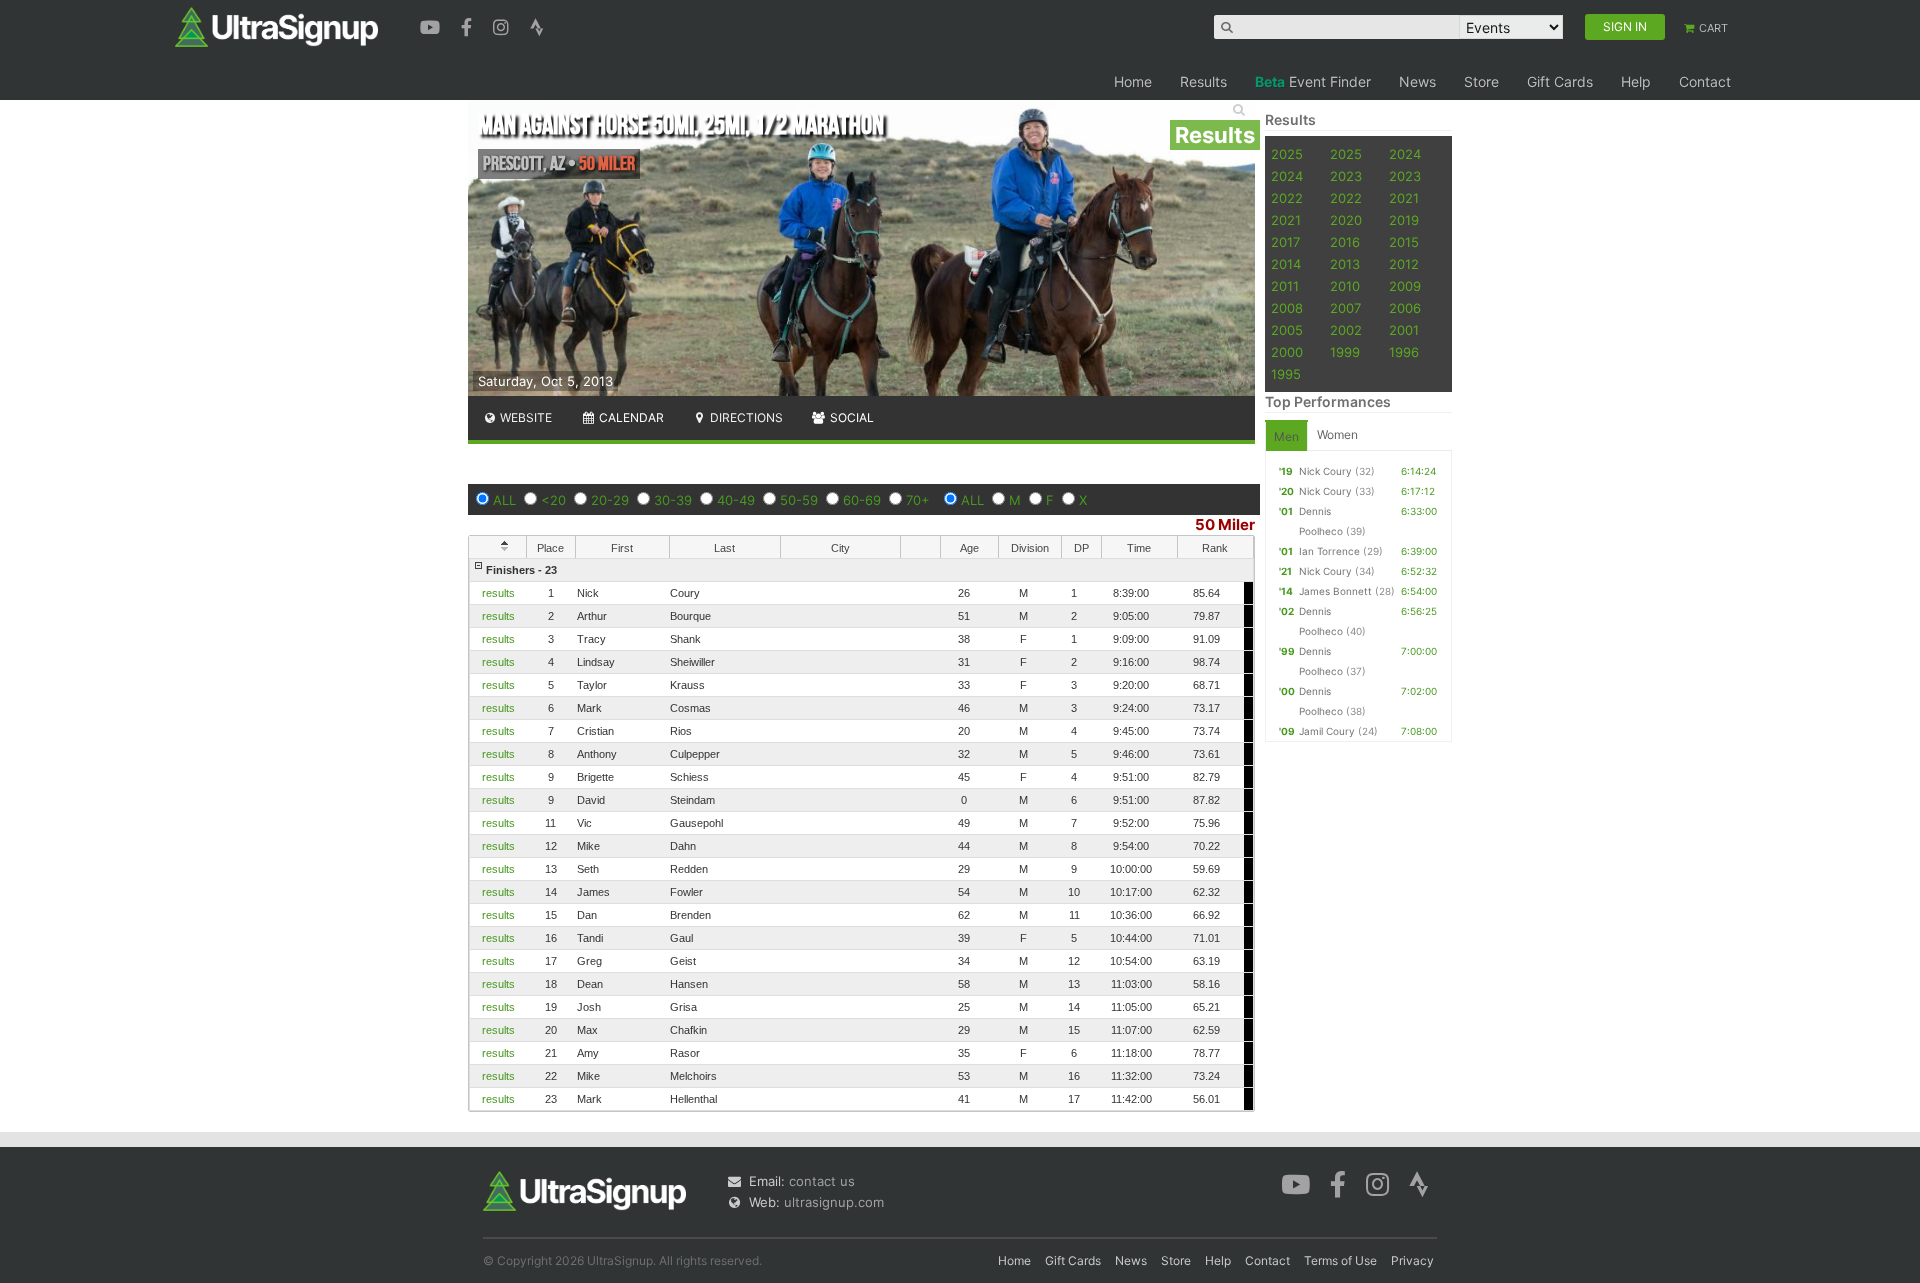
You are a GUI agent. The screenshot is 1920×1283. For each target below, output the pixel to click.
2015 (1404, 242)
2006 (1405, 308)
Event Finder (1313, 81)
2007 (1345, 308)
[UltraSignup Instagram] (503, 25)
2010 (1345, 286)
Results (1203, 81)
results (498, 593)
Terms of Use (1340, 1260)
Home (1133, 81)
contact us (822, 1181)
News (1417, 81)
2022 (1287, 198)
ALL (504, 500)
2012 (1404, 264)
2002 (1346, 330)
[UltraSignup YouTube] (432, 25)
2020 (1346, 220)
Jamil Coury (1327, 731)
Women (1337, 434)
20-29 (610, 500)
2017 (1285, 242)
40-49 (736, 500)
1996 (1404, 352)
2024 (1405, 154)
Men (1286, 436)
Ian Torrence (1329, 551)
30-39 (673, 500)
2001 (1404, 330)
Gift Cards (1560, 81)
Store (1481, 81)
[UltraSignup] (276, 26)
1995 (1286, 374)
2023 (1346, 176)
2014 (1286, 264)
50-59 (799, 500)
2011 (1285, 286)
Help (1636, 81)
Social (850, 417)
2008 (1287, 308)
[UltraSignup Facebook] (469, 25)
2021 (1404, 198)
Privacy (1412, 1260)
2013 (1345, 264)
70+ (918, 500)
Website (524, 417)
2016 (1345, 242)
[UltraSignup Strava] (537, 25)
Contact (1705, 81)
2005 (1287, 330)
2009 (1405, 286)
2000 (1287, 352)
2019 (1404, 220)
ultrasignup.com (834, 1202)
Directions (745, 417)
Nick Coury (1325, 471)
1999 (1345, 352)
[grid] (861, 834)
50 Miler (1225, 524)
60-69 (862, 500)
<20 (553, 500)
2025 (1287, 154)
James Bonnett (1335, 591)
